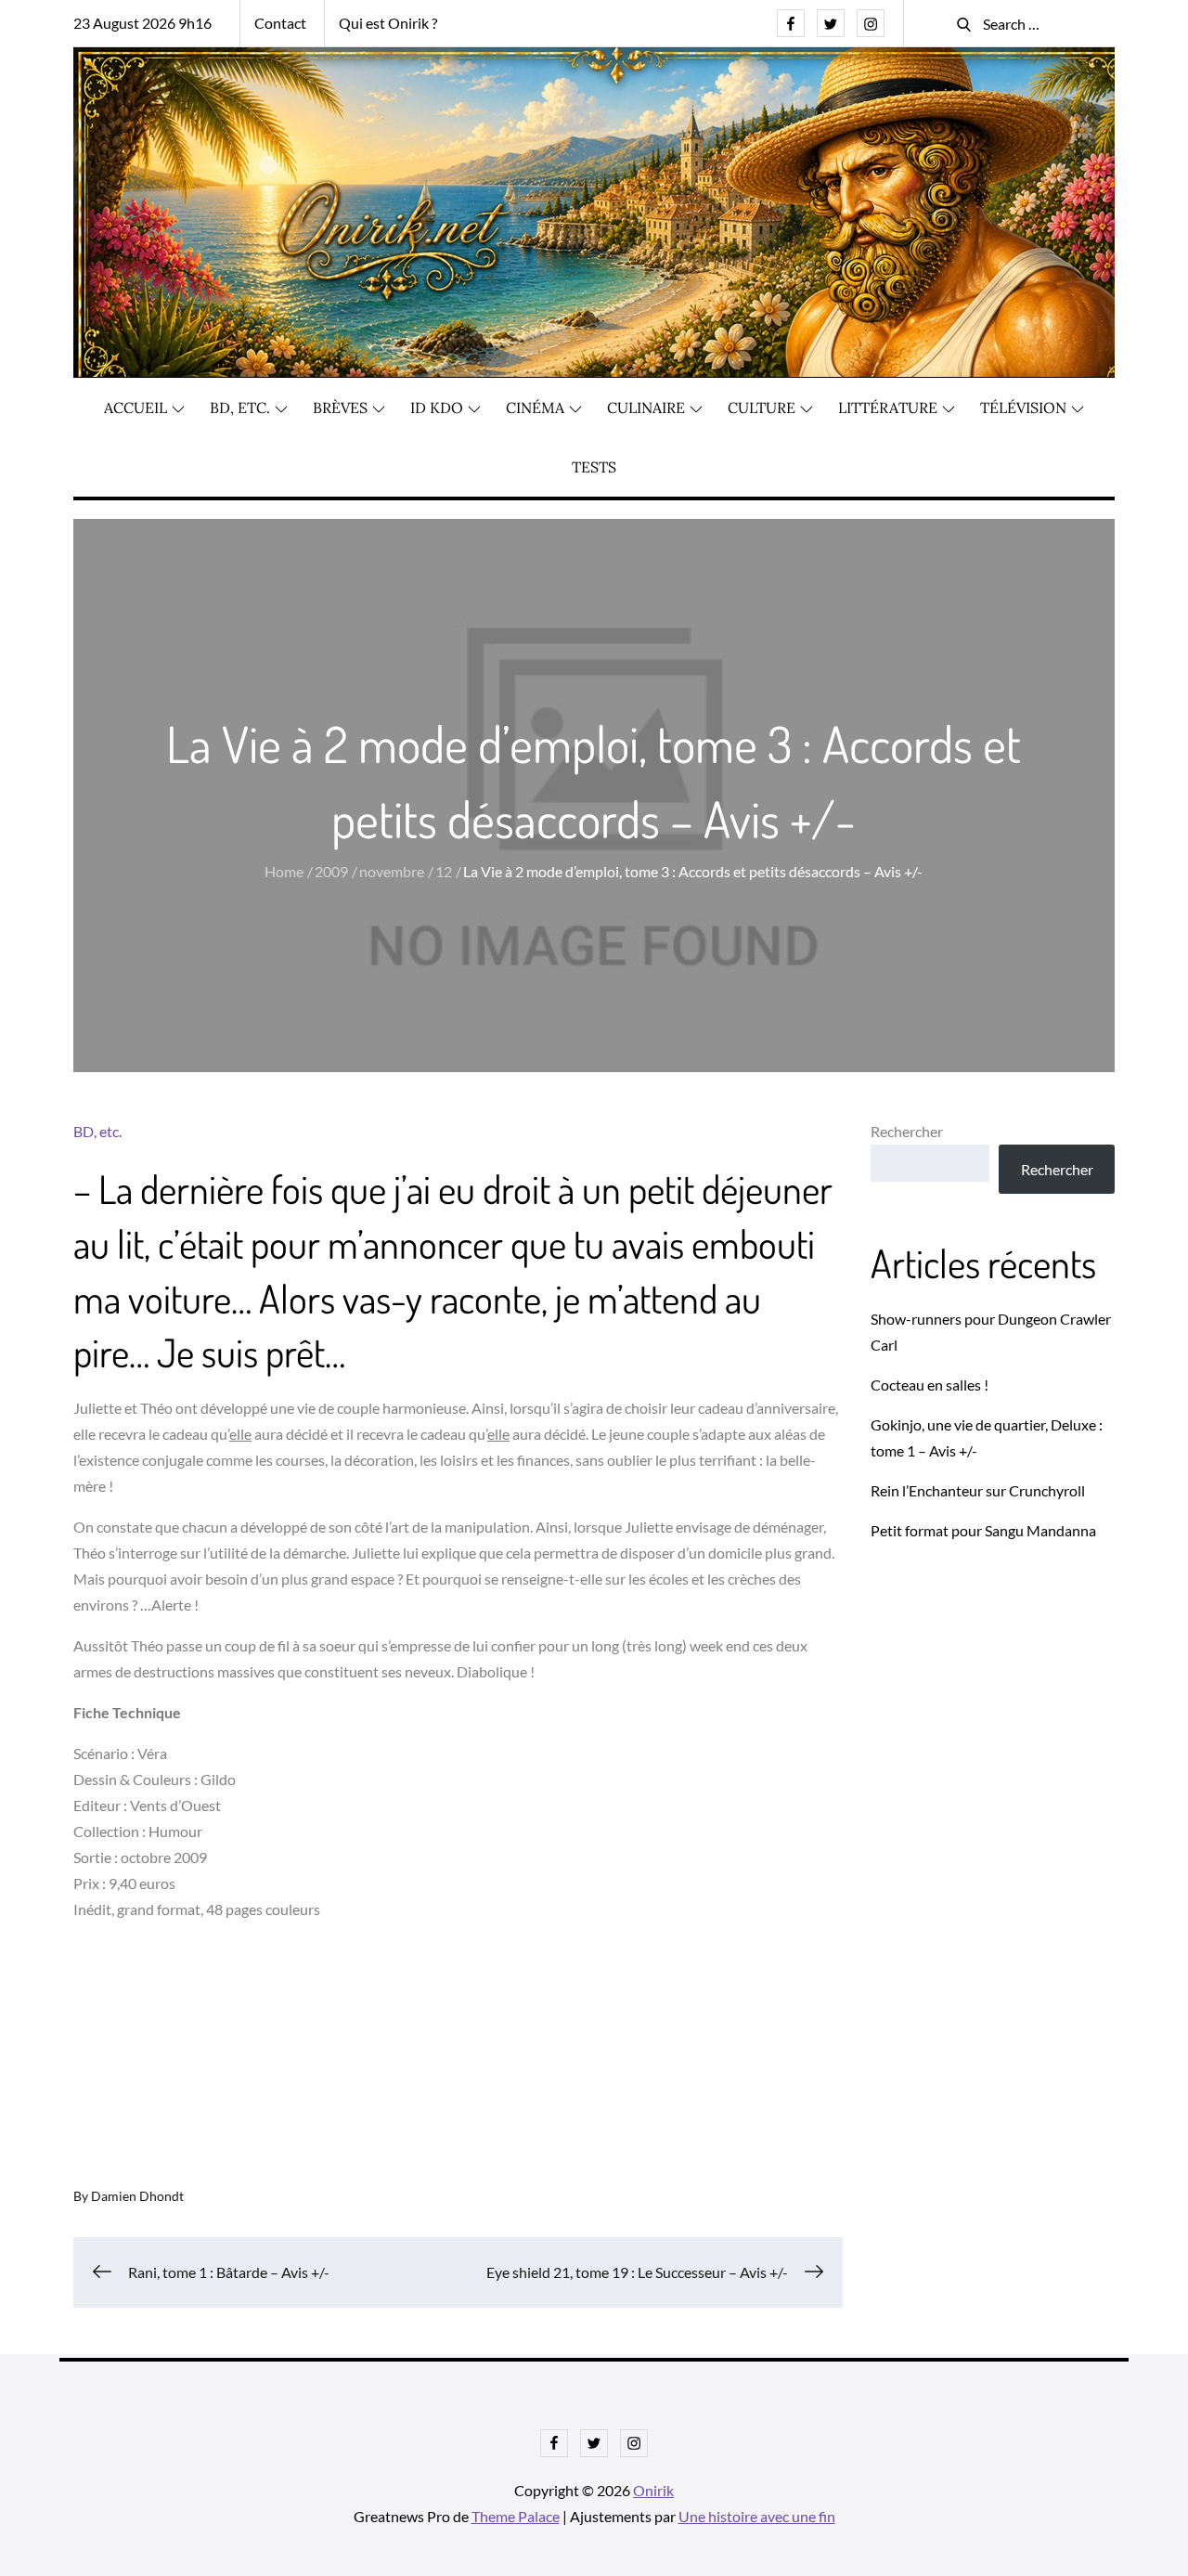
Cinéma (535, 408)
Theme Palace (516, 2516)
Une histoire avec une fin (757, 2516)
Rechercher (907, 1131)
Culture (762, 408)
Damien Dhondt (137, 2196)
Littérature (888, 408)
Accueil (136, 408)
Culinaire (646, 408)
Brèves (340, 408)
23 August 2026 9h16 (142, 23)
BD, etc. (240, 408)
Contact (280, 23)
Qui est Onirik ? (388, 23)
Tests (594, 467)
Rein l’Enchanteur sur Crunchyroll (978, 1490)
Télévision (1023, 408)
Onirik (653, 2490)
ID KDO (437, 408)
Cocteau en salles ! (930, 1385)
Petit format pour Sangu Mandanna (983, 1530)
